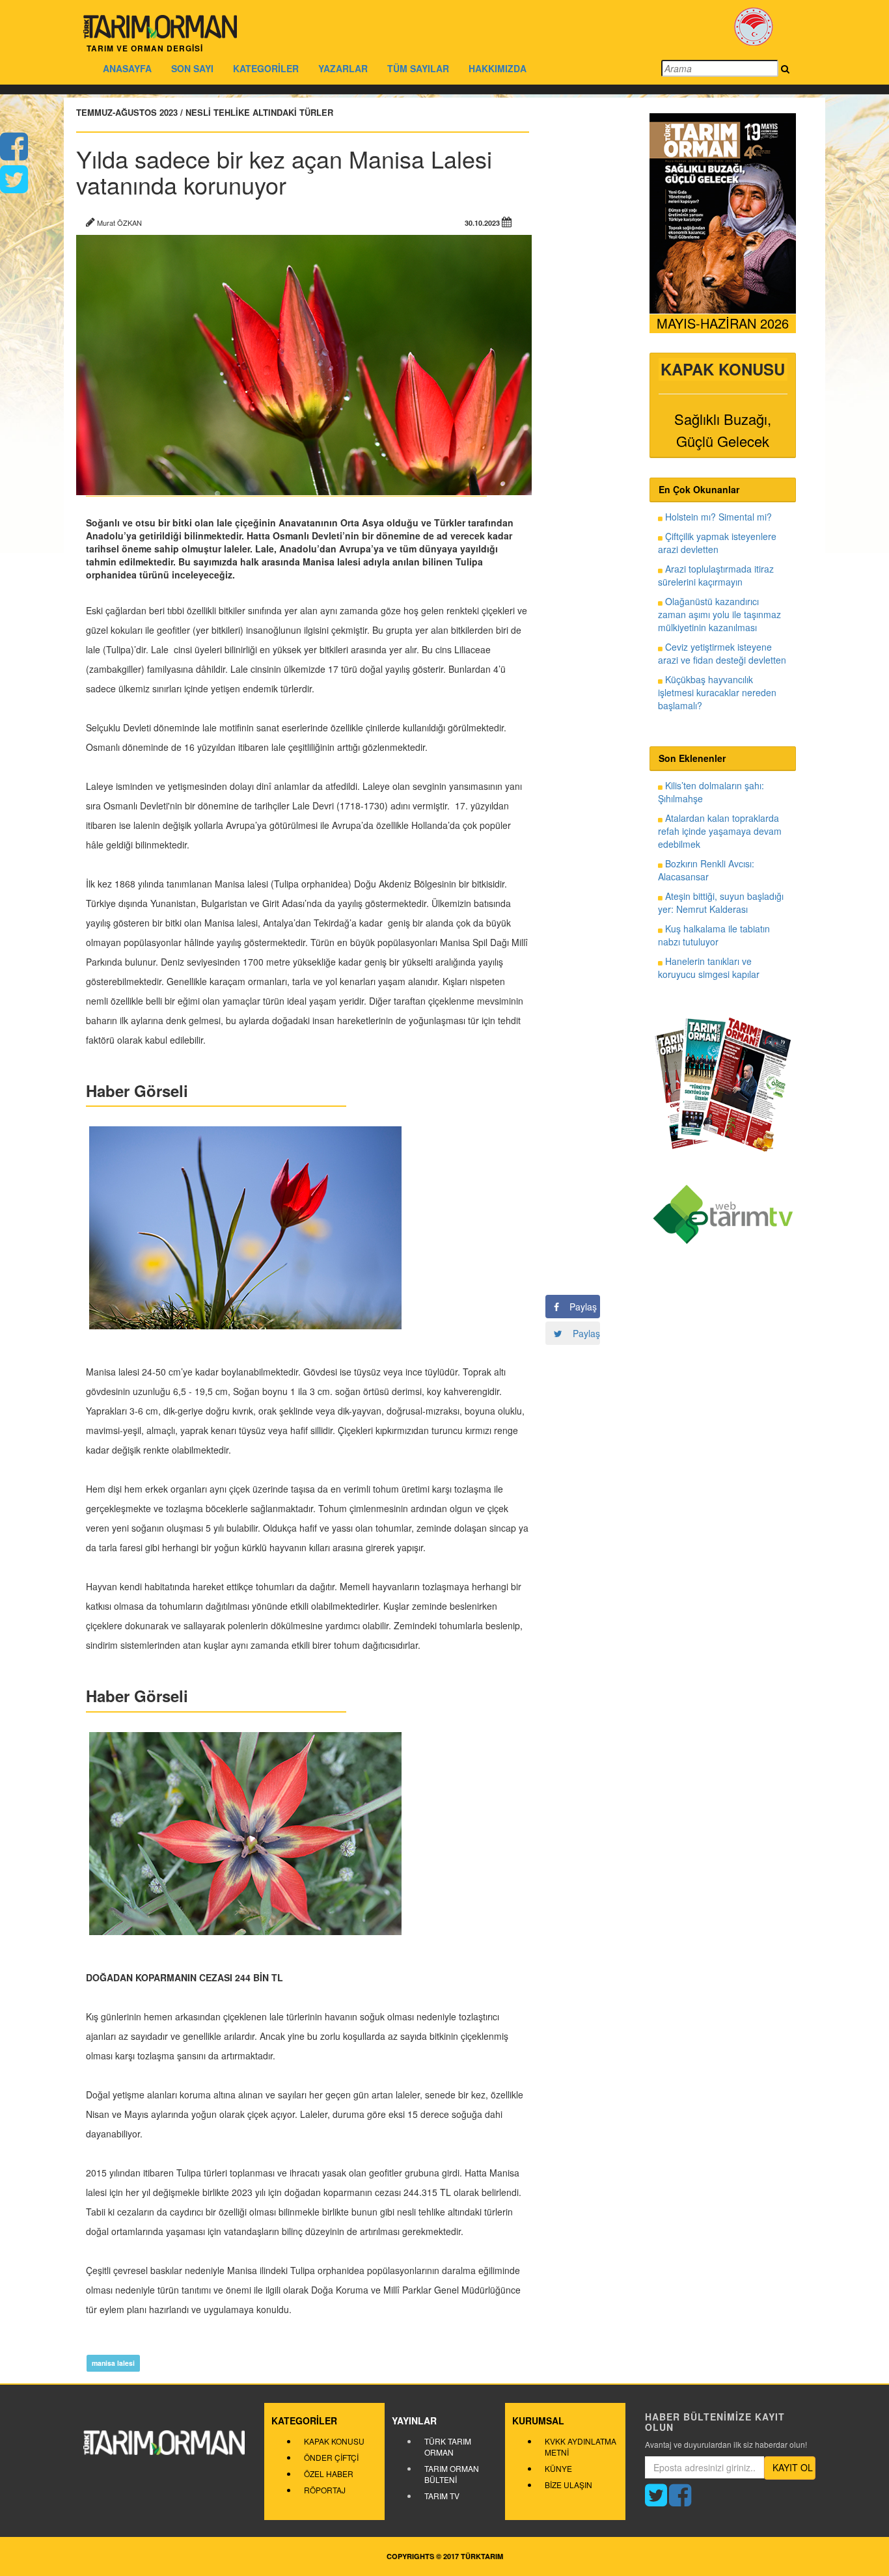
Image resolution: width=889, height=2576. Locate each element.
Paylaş (578, 1307)
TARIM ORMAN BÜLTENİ (452, 2474)
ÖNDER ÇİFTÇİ (331, 2457)
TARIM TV (442, 2496)
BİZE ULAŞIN (568, 2485)
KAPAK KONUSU (334, 2441)
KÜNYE (558, 2468)
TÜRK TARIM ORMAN (448, 2447)
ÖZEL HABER (329, 2474)
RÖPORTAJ (325, 2490)
